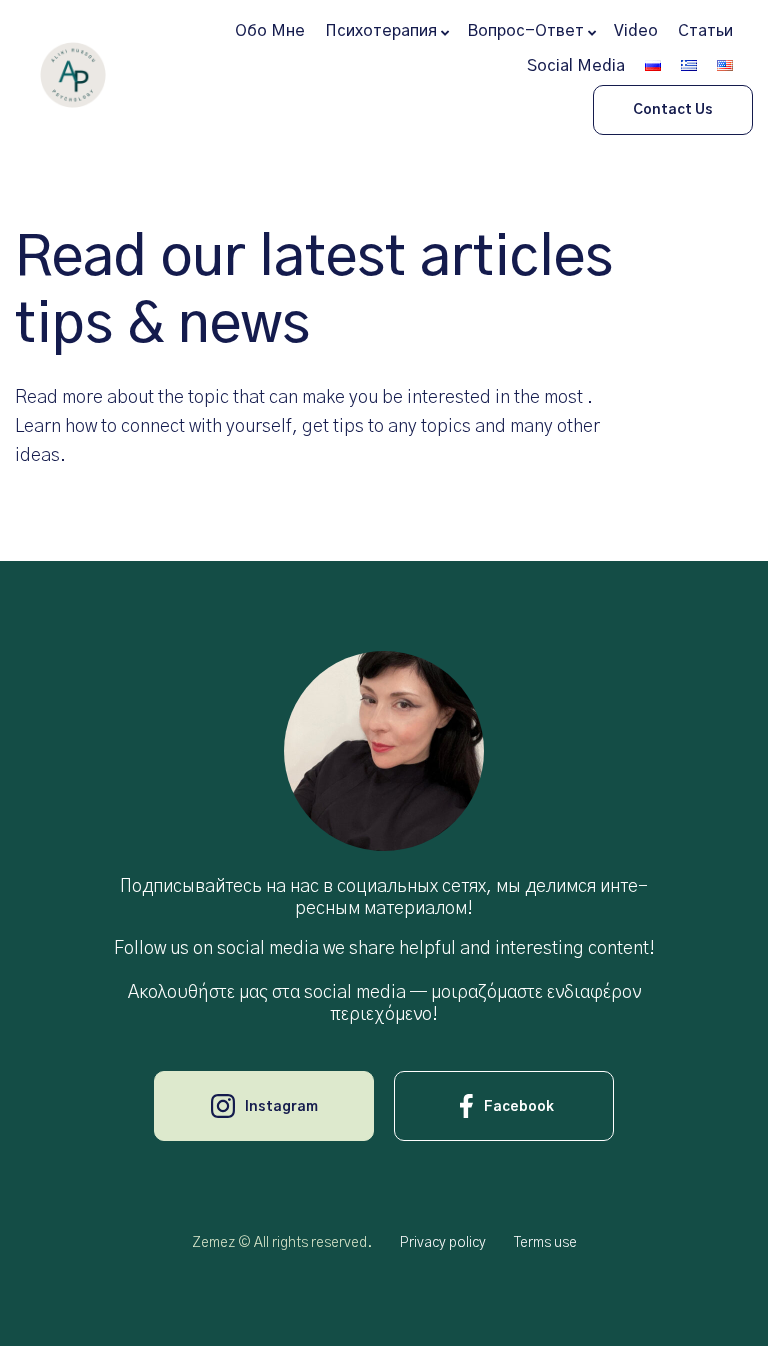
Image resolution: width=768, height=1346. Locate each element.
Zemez (213, 1243)
